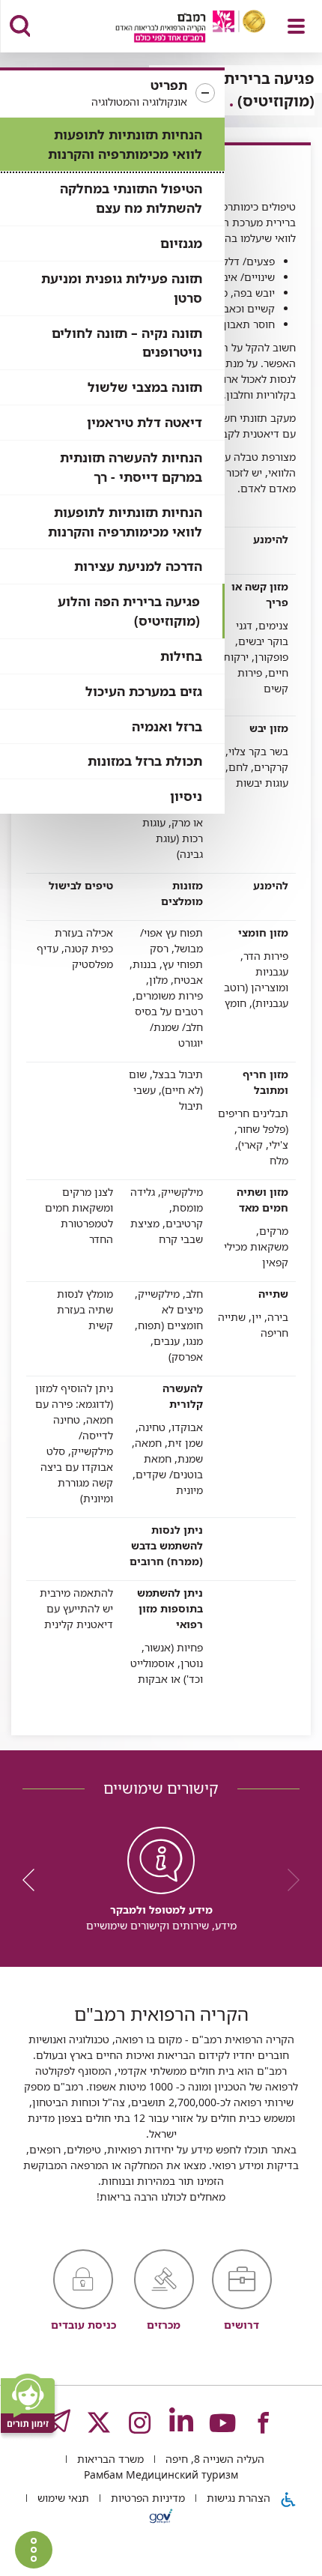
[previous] (288, 1880)
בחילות (181, 656)
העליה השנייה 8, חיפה (213, 2459)
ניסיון (186, 796)
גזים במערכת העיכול (144, 691)
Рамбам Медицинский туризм (161, 2474)
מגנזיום (181, 243)
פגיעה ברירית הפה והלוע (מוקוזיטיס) (129, 611)
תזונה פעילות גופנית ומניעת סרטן (122, 288)
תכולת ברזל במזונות (145, 761)
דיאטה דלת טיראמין (145, 422)
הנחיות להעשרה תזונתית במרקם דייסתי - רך (131, 467)
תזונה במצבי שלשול (145, 387)
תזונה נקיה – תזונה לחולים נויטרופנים (127, 343)
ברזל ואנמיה (167, 726)
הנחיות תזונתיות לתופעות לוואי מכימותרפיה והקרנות (125, 144)
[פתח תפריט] (296, 26)
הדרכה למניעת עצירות (138, 566)
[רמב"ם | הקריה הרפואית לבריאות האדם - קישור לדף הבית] (172, 28)
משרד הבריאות (109, 2459)
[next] (34, 1880)
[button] (112, 94)
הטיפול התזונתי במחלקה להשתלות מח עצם (131, 198)
